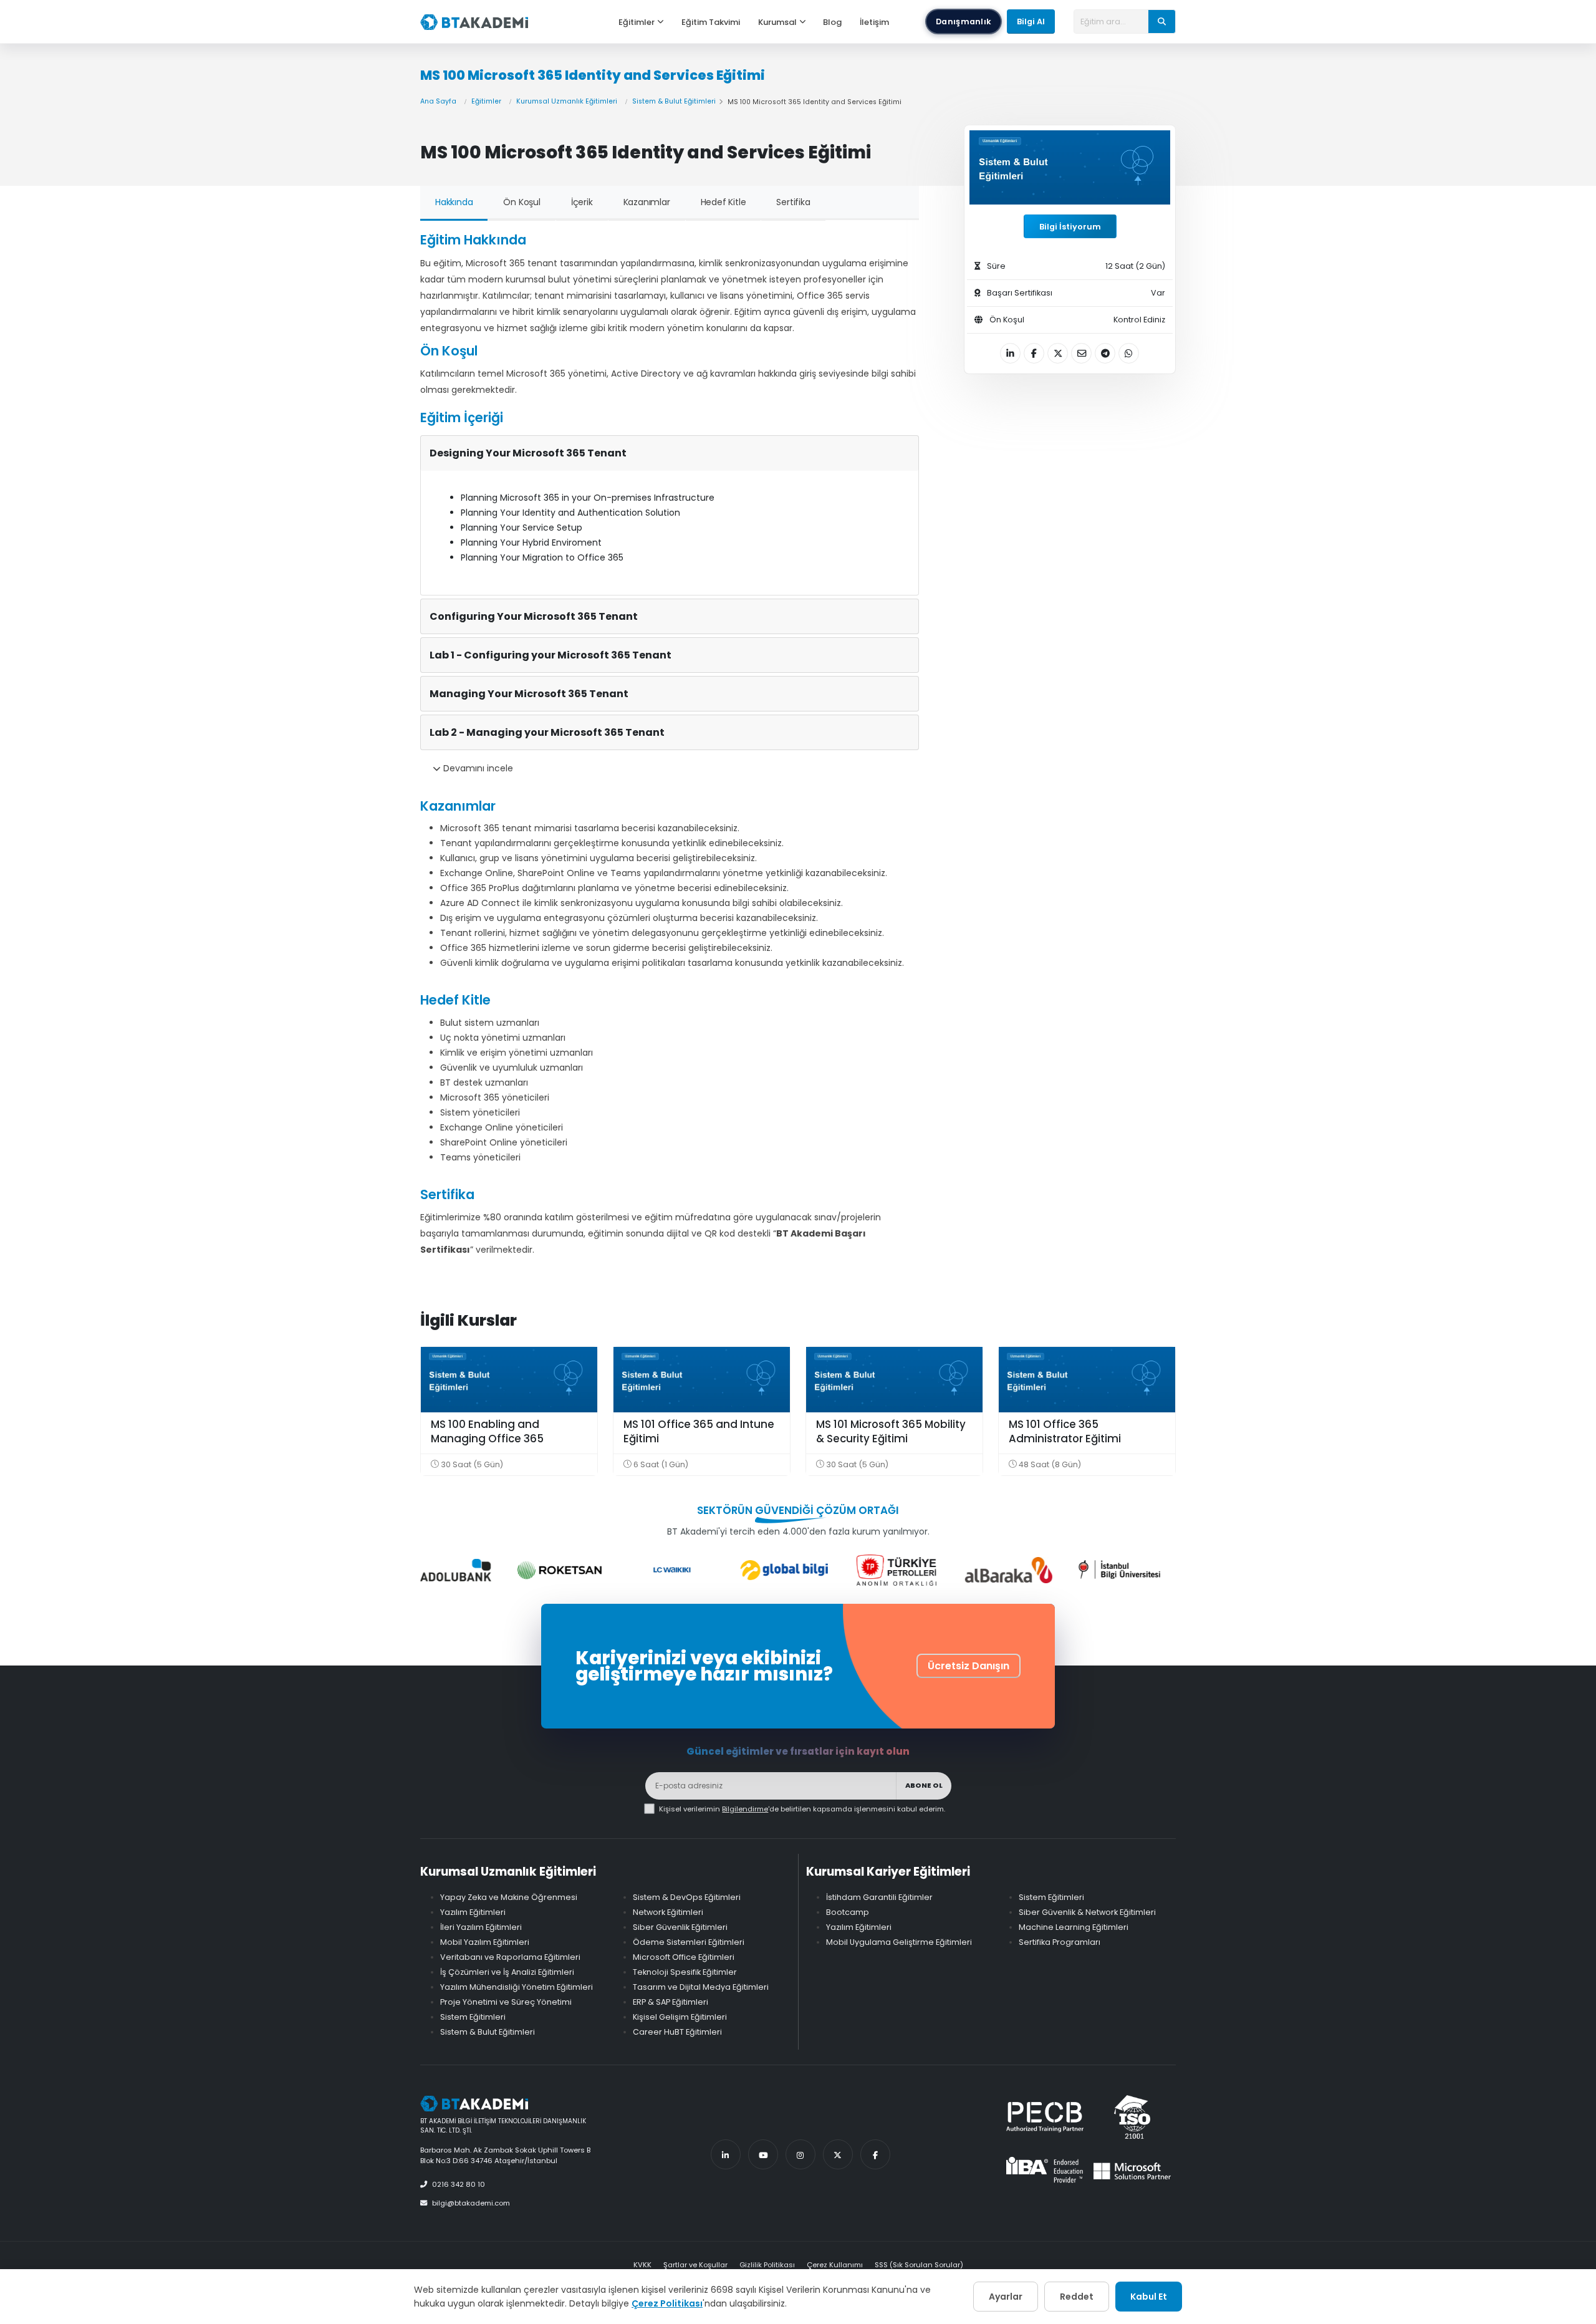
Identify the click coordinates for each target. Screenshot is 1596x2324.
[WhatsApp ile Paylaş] (1129, 353)
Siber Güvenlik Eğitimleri (680, 1927)
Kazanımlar (647, 202)
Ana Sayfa (438, 101)
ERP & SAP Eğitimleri (671, 2002)
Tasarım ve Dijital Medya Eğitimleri (701, 1987)
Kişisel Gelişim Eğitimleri (680, 2017)
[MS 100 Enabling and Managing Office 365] (509, 1380)
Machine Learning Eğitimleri (1074, 1927)
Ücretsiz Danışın (969, 1666)
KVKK (642, 2265)
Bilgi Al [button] (1031, 22)
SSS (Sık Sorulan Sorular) (919, 2265)
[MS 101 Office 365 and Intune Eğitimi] (702, 1380)
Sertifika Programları (1060, 1942)
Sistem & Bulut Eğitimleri (674, 101)
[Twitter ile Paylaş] (1058, 353)
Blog (832, 22)
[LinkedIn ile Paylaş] (1010, 353)
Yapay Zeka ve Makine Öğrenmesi (509, 1897)
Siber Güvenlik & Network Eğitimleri (1087, 1912)
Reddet (1077, 2297)
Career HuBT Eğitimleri (677, 2032)
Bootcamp (848, 1912)
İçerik (582, 202)
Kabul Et (1149, 2297)
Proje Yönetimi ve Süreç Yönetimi (506, 2002)
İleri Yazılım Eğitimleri (481, 1927)
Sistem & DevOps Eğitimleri (687, 1897)
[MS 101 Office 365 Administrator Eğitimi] (1087, 1380)
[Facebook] (875, 2154)
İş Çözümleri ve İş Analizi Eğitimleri (507, 1972)
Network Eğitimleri (668, 1912)
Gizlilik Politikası (767, 2265)
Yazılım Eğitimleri (473, 1912)
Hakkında (454, 202)
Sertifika (793, 202)
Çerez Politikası (667, 2303)
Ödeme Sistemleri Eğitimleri (689, 1942)
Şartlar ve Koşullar (695, 2265)
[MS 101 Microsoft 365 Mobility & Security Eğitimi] (894, 1380)
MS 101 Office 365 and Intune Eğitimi (699, 1432)
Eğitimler (637, 22)
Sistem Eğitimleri (473, 2017)
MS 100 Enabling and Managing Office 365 (487, 1432)
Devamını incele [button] (477, 768)
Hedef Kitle (723, 202)
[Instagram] (800, 2154)
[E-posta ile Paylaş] (1081, 353)
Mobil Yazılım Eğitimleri (485, 1942)
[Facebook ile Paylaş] (1034, 353)
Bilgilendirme (745, 1809)
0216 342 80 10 (459, 2184)
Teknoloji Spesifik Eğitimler (685, 1972)
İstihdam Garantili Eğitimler (879, 1897)
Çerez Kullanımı (835, 2265)
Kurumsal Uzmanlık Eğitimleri (567, 101)
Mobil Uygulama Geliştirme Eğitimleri (899, 1942)
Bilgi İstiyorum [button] (1070, 227)
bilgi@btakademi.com (471, 2203)
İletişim (874, 22)
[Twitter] (838, 2154)
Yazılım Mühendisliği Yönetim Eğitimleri (517, 1987)
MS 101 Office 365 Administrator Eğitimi (1065, 1432)
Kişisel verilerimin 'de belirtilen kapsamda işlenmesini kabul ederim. (802, 1809)
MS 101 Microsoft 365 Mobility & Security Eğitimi (891, 1432)
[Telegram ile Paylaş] (1105, 353)
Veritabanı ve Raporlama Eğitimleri (510, 1957)
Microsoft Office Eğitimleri (684, 1957)
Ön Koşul (522, 202)
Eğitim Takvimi (711, 22)
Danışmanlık (964, 22)
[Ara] (1162, 21)
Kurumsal (777, 22)
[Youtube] (763, 2154)
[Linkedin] (726, 2154)
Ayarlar (1006, 2297)
